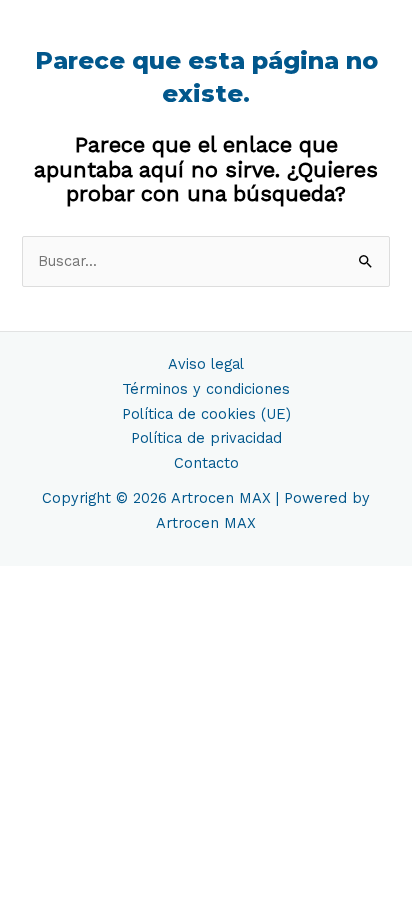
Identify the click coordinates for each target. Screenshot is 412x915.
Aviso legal (206, 364)
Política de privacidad (206, 438)
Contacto (206, 463)
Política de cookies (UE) (206, 414)
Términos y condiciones (206, 389)
